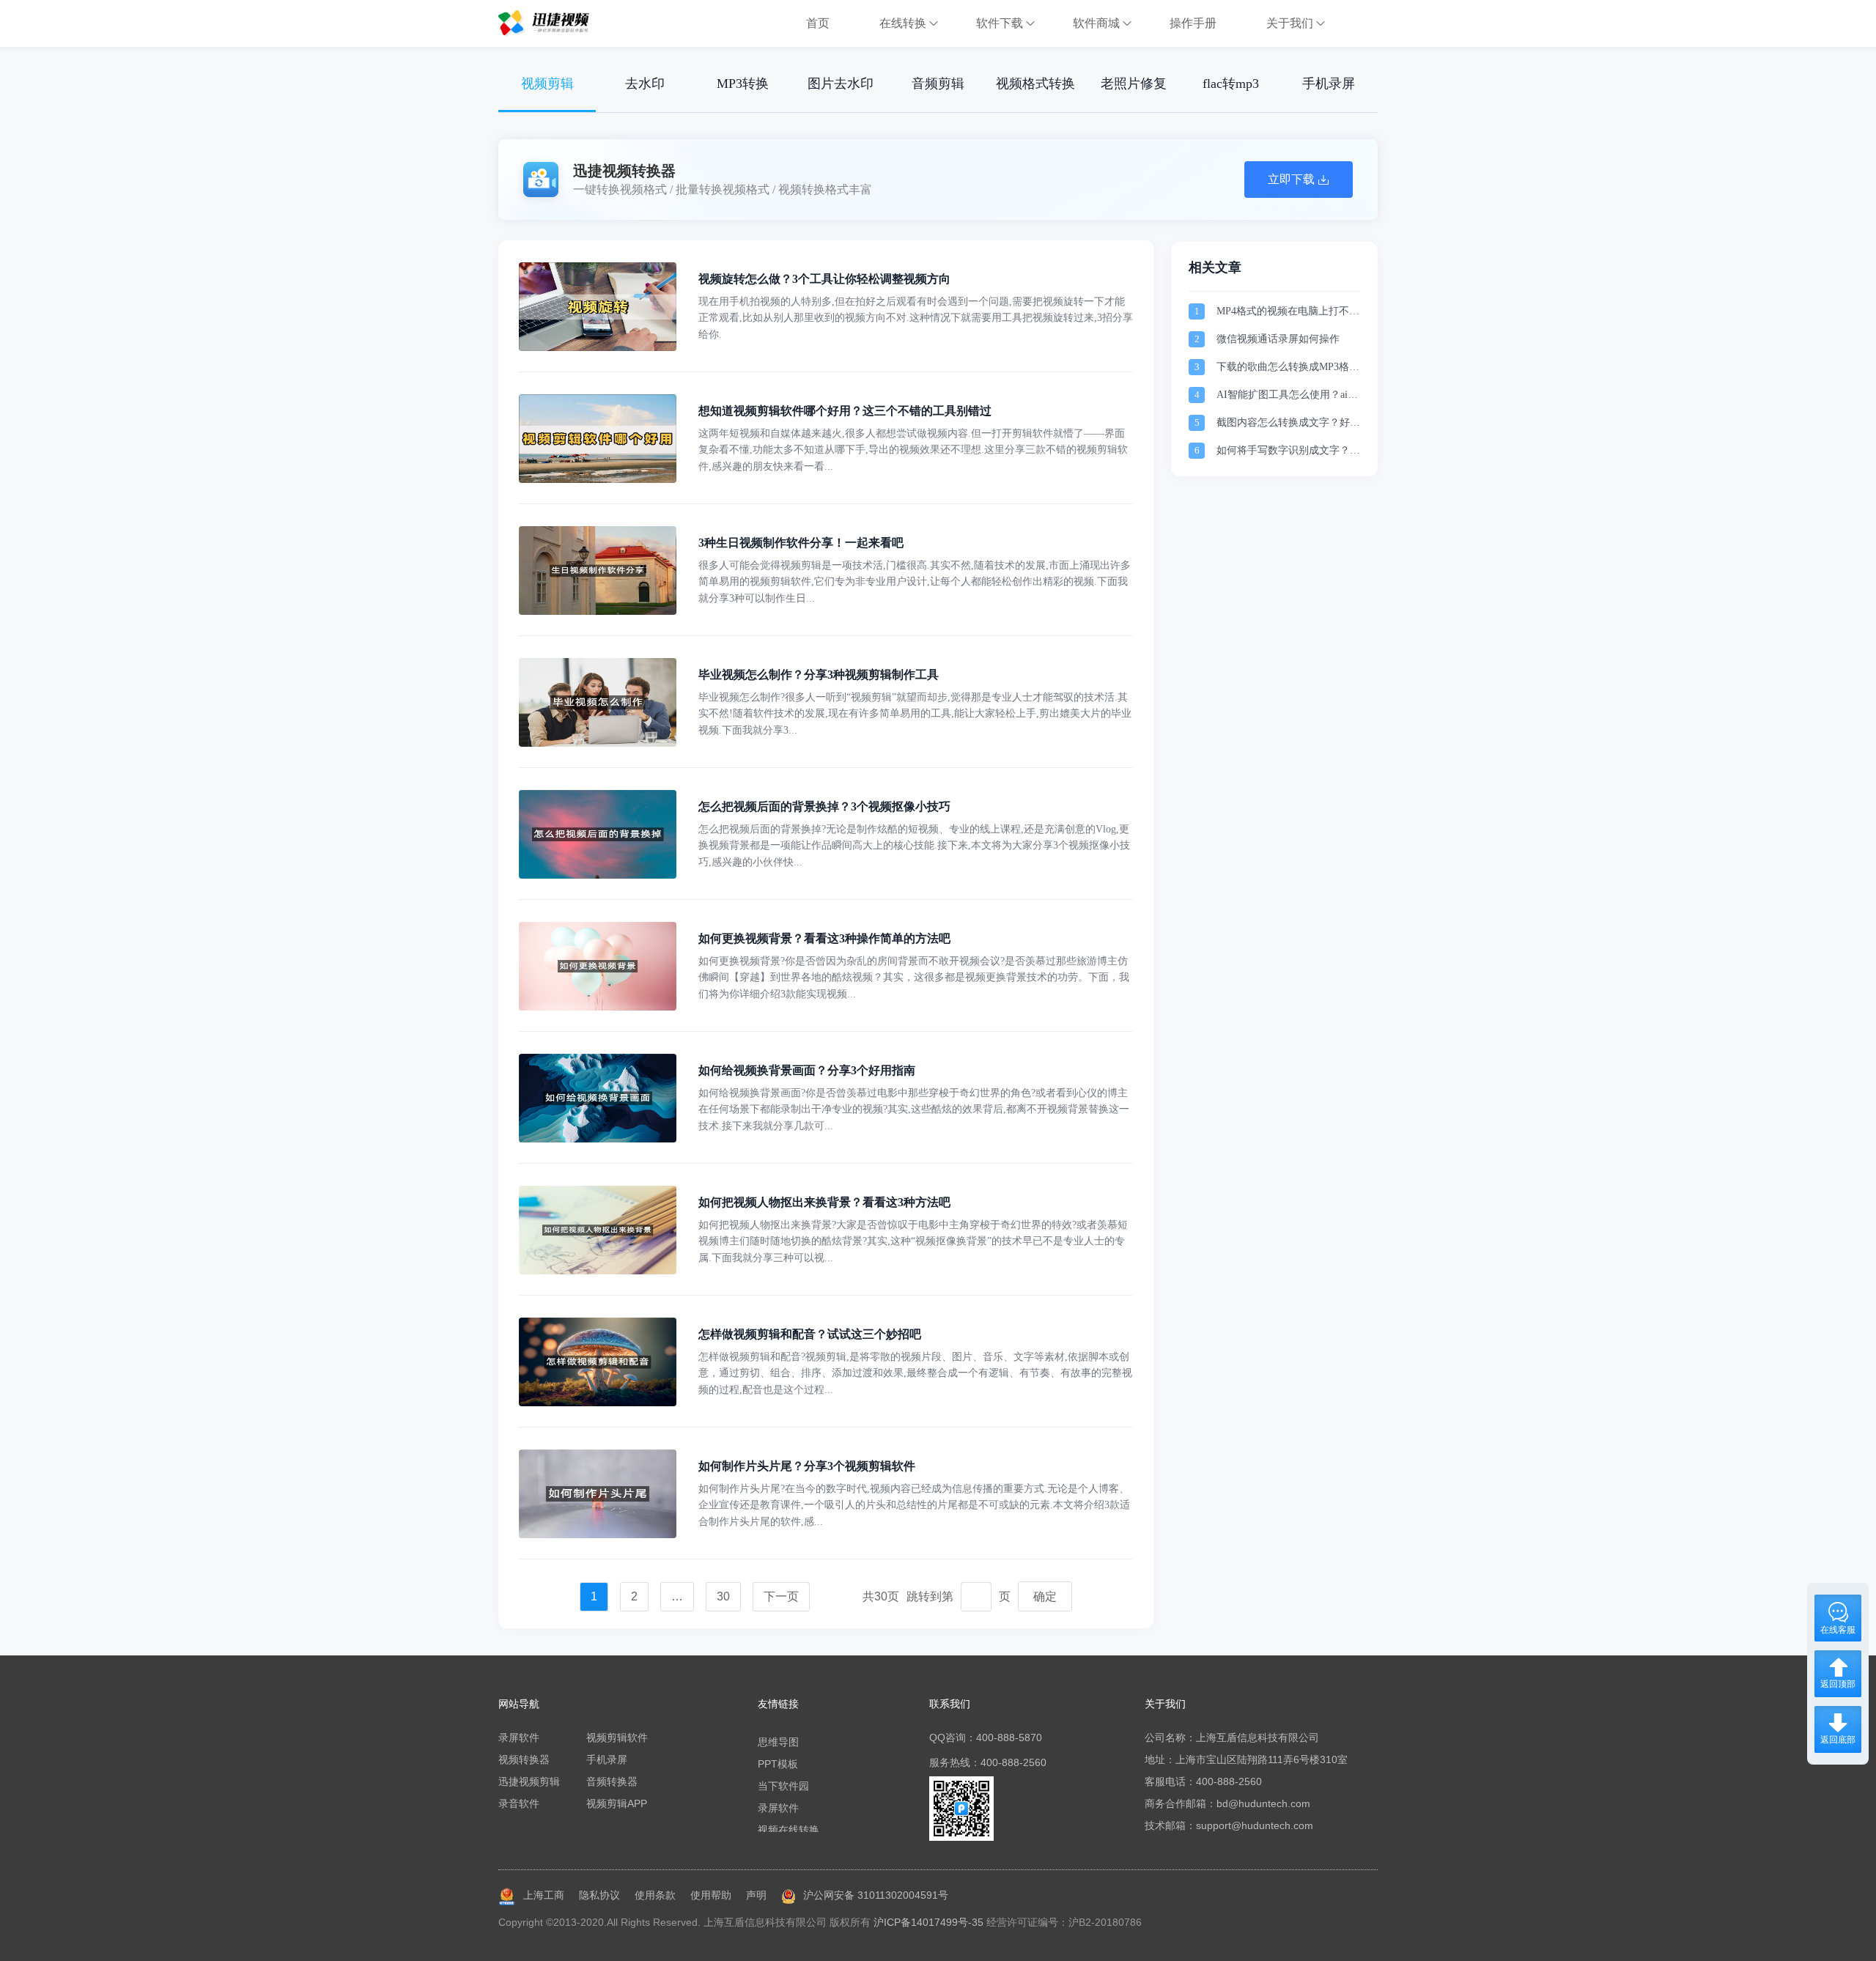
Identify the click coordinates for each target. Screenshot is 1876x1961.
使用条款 (655, 1895)
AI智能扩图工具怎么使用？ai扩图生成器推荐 (1287, 396)
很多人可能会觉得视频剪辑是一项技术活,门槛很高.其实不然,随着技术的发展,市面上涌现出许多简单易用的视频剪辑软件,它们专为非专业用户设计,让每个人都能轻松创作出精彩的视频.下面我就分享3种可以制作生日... (915, 582)
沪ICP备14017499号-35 (928, 1922)
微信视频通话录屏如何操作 (1278, 339)
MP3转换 (743, 84)
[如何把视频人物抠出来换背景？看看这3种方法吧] (598, 1271)
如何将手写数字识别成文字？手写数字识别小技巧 (1288, 452)
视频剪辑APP (617, 1803)
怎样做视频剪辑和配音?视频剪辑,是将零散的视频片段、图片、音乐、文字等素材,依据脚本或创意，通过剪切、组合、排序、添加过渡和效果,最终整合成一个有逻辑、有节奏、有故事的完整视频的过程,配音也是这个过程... (915, 1373)
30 (723, 1596)
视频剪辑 (547, 84)
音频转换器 (612, 1781)
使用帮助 (711, 1895)
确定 (1045, 1596)
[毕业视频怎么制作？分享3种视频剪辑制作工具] (598, 743)
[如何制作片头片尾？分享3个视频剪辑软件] (598, 1535)
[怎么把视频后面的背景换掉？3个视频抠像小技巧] (598, 875)
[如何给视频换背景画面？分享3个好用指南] (598, 1139)
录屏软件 (519, 1737)
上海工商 (544, 1895)
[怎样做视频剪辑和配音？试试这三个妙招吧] (598, 1403)
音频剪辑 (938, 84)
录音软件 (519, 1803)
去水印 (645, 84)
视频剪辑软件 (617, 1737)
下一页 (781, 1596)
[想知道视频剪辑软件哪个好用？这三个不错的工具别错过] (598, 479)
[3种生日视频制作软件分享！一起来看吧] (598, 611)
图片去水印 (841, 84)
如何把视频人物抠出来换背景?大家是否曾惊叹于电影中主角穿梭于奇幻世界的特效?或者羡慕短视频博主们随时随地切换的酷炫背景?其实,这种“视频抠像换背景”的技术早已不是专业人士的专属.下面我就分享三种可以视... (913, 1241)
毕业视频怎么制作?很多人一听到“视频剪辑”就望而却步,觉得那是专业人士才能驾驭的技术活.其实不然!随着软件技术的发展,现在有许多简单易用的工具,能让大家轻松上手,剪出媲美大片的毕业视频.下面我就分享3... (915, 714)
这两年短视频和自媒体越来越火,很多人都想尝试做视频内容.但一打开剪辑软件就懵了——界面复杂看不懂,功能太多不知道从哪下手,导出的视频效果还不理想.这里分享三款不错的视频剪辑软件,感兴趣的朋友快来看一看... (913, 450)
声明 (756, 1895)
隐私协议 (599, 1895)
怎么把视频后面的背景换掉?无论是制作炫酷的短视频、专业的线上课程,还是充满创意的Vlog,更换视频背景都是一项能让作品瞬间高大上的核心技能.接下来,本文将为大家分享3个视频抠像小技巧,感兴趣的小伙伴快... (914, 846)
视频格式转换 (1035, 84)
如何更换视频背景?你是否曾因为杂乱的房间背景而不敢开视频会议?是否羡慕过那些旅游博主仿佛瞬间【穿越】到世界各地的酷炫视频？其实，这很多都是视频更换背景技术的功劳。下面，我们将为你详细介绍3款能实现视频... (914, 978)
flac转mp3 (1231, 84)
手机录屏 (1329, 84)
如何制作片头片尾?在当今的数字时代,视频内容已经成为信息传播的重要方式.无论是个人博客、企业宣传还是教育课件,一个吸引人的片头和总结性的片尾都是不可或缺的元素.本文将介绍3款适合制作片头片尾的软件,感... (914, 1505)
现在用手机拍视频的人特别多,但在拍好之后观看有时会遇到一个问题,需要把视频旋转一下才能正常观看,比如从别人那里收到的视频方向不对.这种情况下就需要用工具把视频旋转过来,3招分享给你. (916, 318)
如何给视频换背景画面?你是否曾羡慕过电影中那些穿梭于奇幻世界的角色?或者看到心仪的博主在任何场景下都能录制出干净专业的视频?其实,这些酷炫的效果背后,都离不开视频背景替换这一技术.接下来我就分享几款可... (914, 1109)
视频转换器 (524, 1759)
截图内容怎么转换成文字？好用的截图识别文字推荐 (1288, 424)
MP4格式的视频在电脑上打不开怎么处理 (1288, 313)
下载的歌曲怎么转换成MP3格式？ (1283, 368)
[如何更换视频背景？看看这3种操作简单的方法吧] (598, 1007)
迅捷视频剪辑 (529, 1781)
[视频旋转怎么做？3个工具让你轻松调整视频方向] (598, 347)
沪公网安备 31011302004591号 (876, 1895)
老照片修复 (1134, 84)
